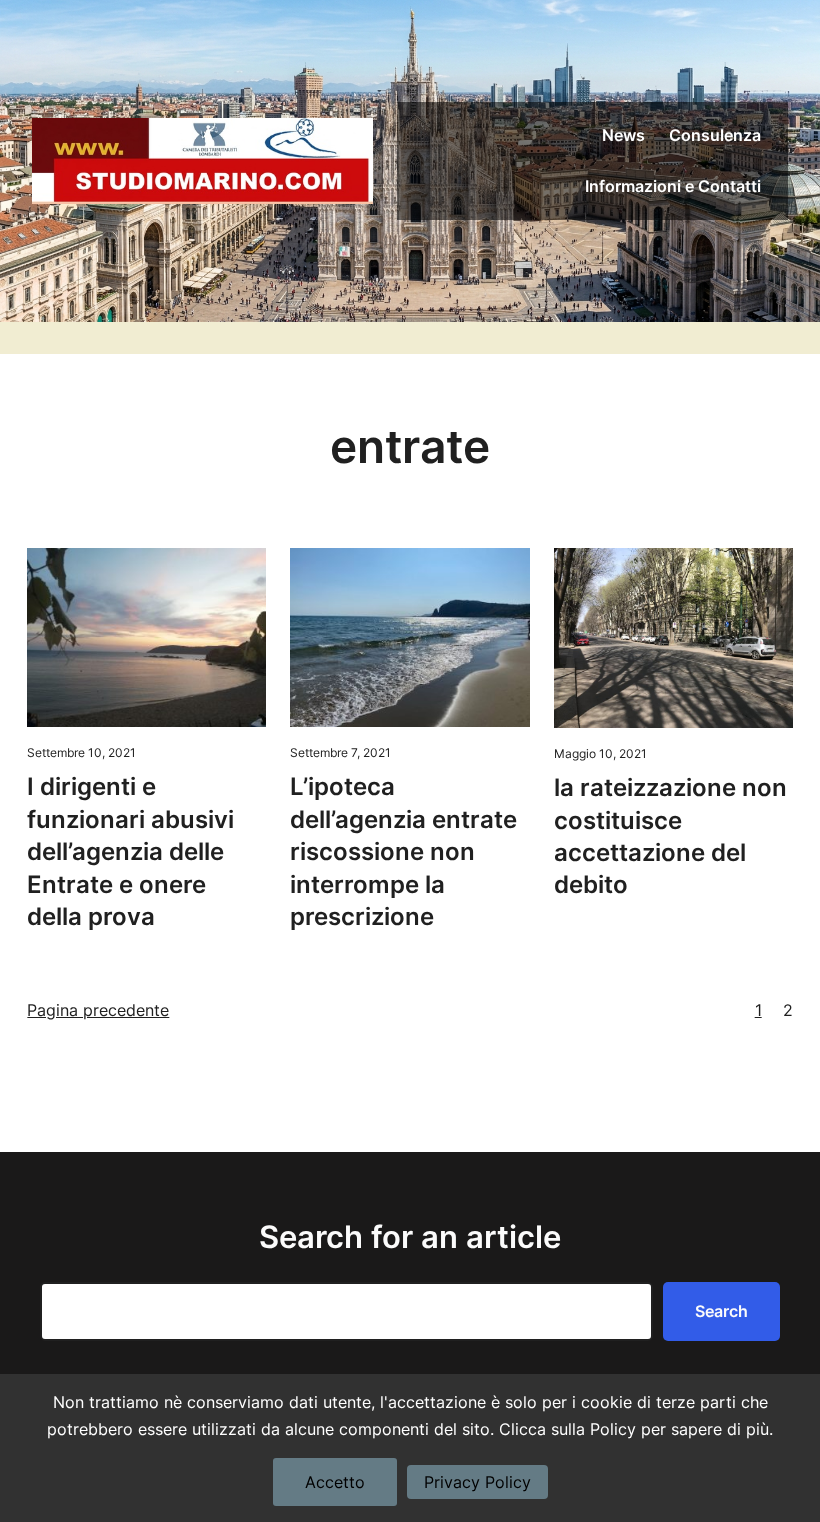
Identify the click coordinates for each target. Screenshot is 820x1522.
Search (721, 1311)
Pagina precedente (98, 1010)
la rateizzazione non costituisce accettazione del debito (670, 836)
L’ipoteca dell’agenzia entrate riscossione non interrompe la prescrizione (403, 851)
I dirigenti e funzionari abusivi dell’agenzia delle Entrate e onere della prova (130, 851)
